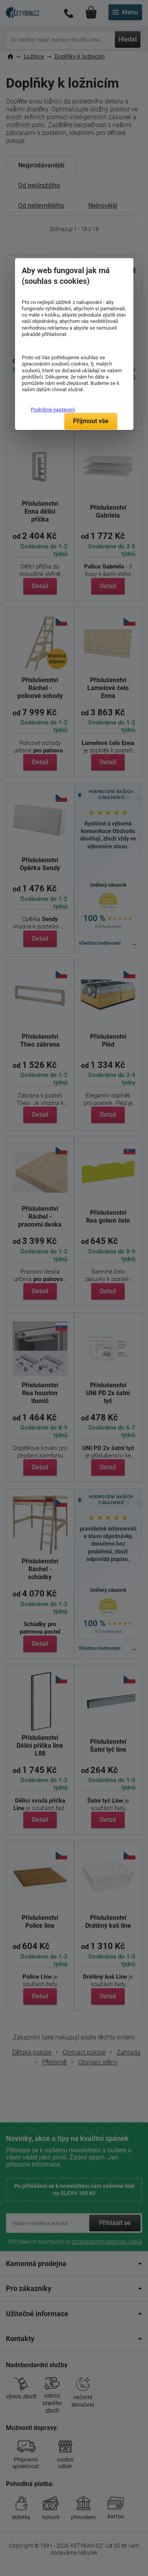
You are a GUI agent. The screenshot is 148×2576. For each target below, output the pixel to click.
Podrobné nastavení (53, 410)
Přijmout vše (91, 421)
